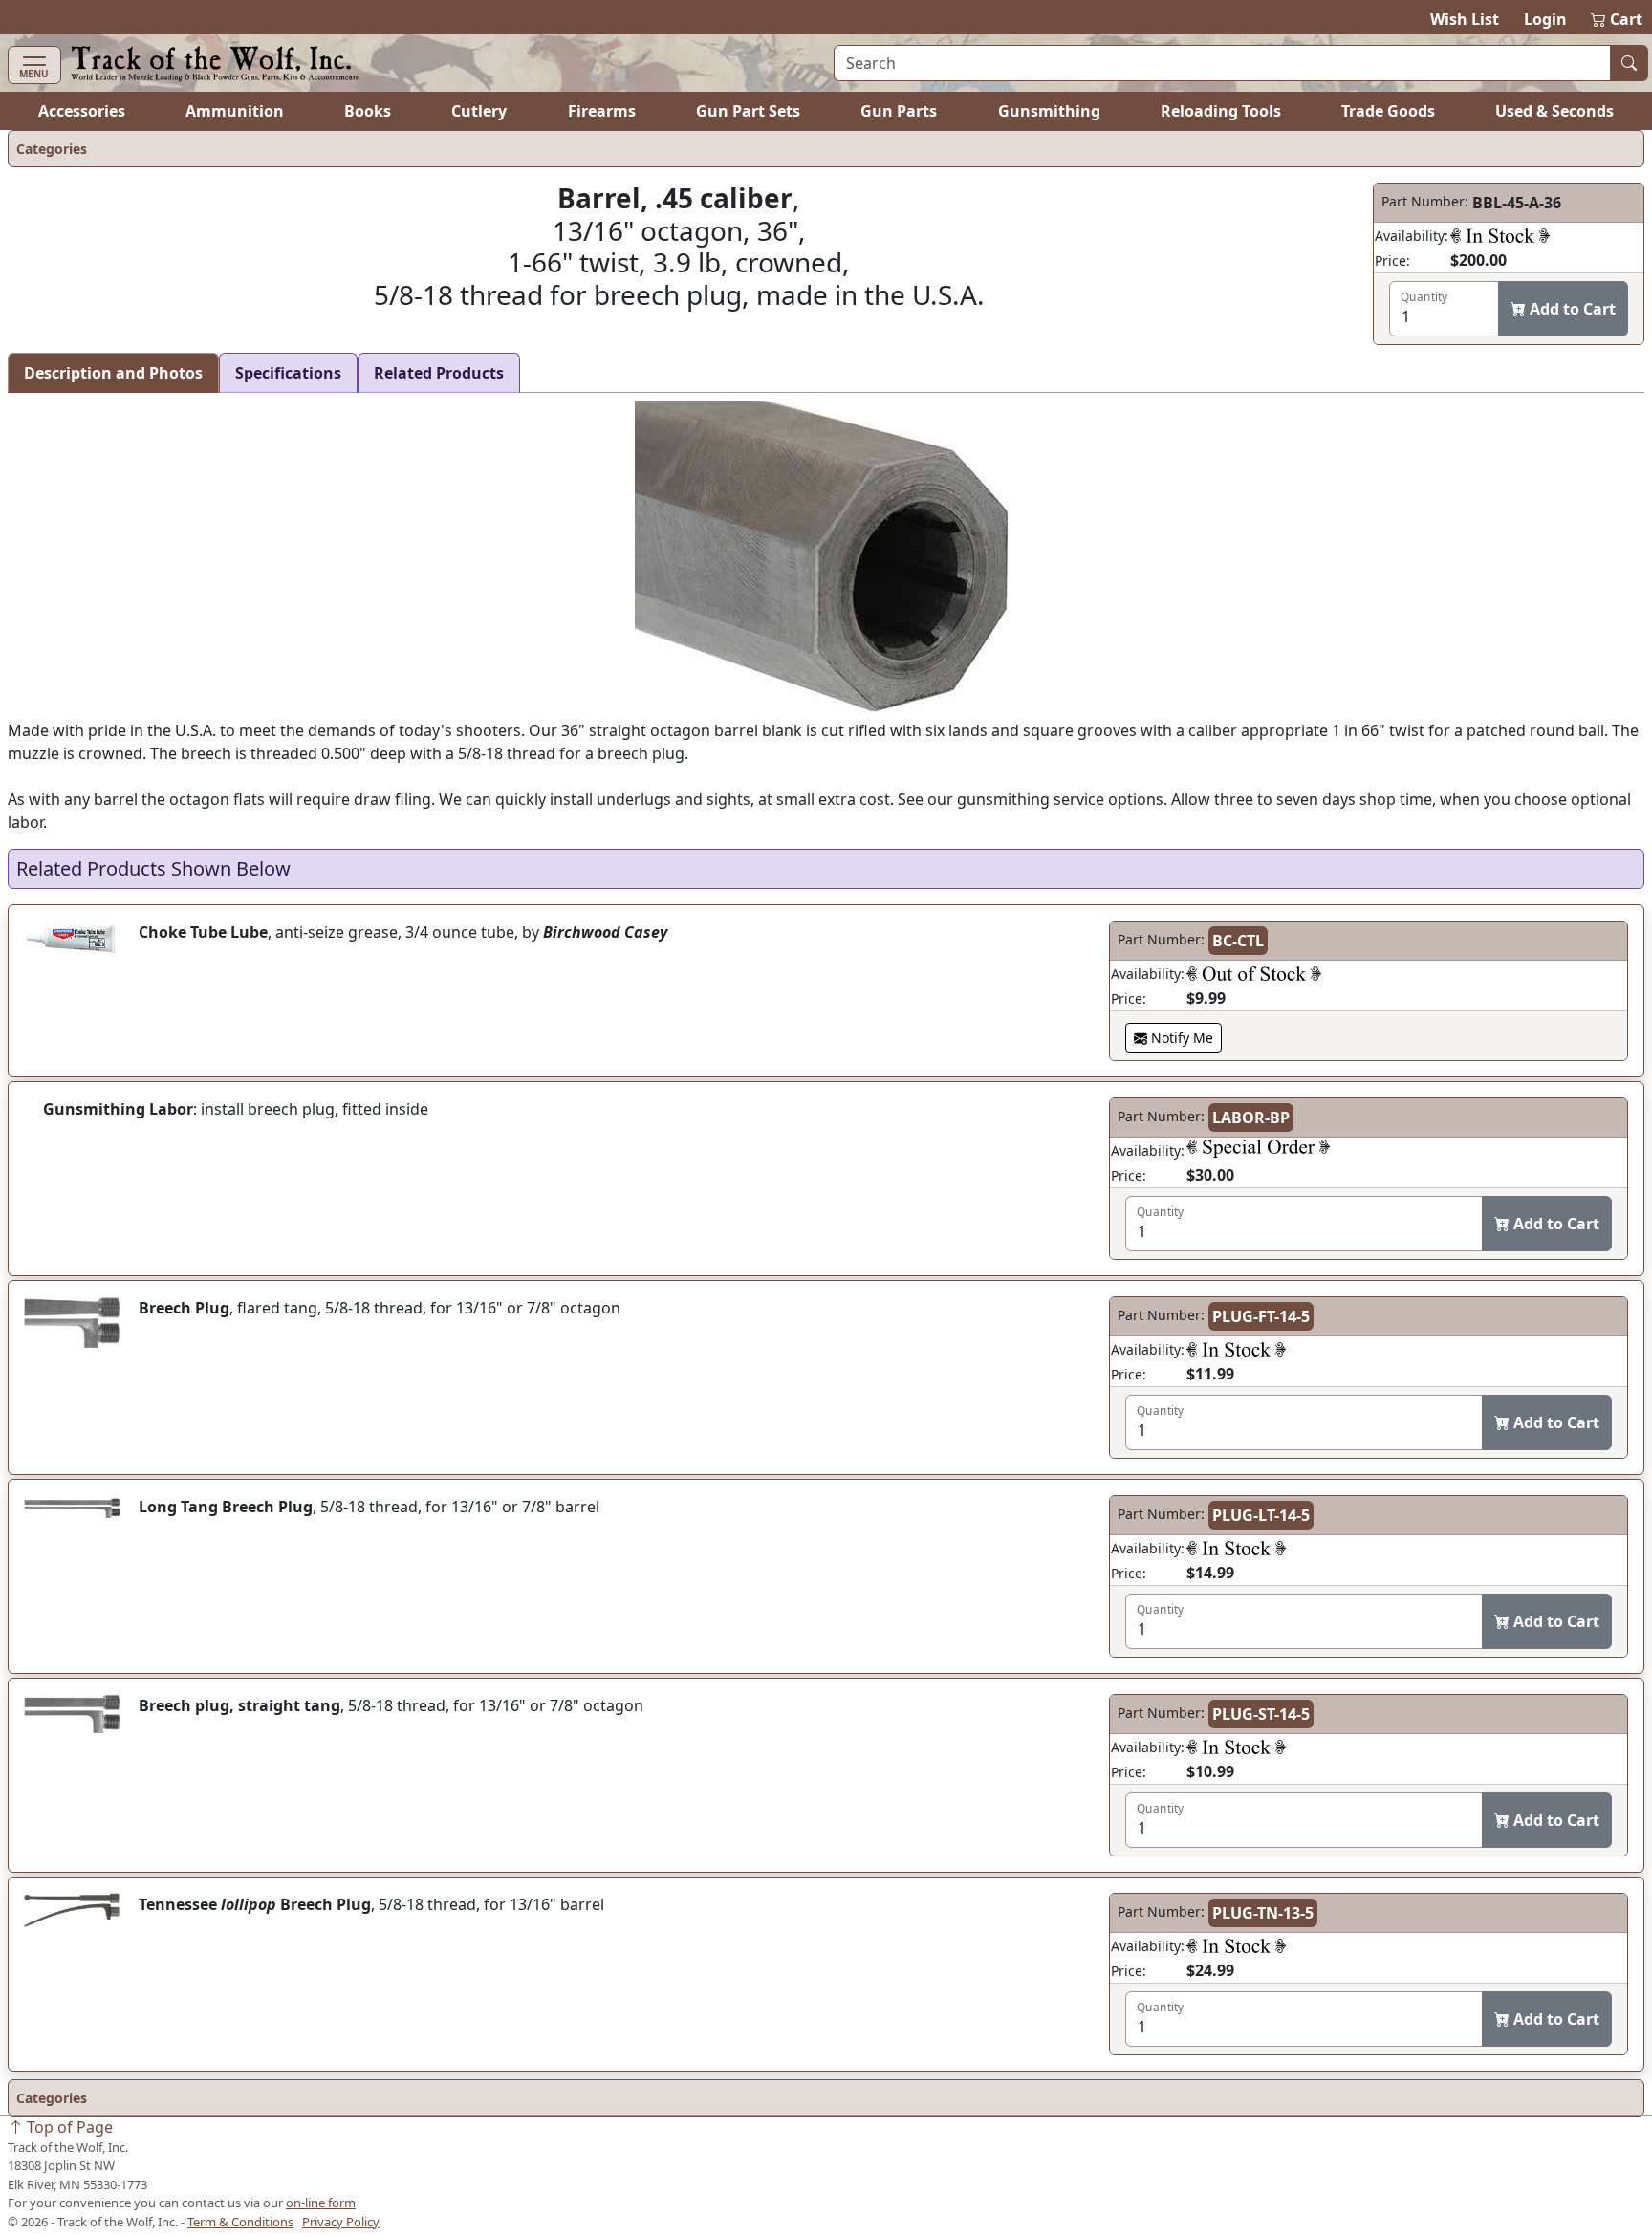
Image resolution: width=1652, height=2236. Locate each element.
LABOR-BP (1251, 1118)
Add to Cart (1571, 309)
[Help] (1500, 235)
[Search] (1629, 63)
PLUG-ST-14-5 (1261, 1714)
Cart (1618, 19)
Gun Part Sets (748, 111)
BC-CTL (1238, 941)
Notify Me (1180, 1038)
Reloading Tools (1221, 111)
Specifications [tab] (288, 373)
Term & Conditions (240, 2222)
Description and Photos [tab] (113, 373)
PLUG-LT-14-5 (1261, 1515)
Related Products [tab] (439, 373)
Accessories (82, 111)
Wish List (1465, 19)
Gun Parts (899, 111)
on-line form (321, 2203)
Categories (52, 149)
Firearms (602, 111)
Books (368, 111)
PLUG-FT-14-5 (1261, 1316)
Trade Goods (1388, 111)
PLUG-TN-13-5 (1263, 1913)
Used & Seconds (1554, 111)
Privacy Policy (341, 2222)
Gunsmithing (1049, 111)
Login (1545, 19)
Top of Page (68, 2127)
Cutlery (479, 111)
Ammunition (235, 111)
